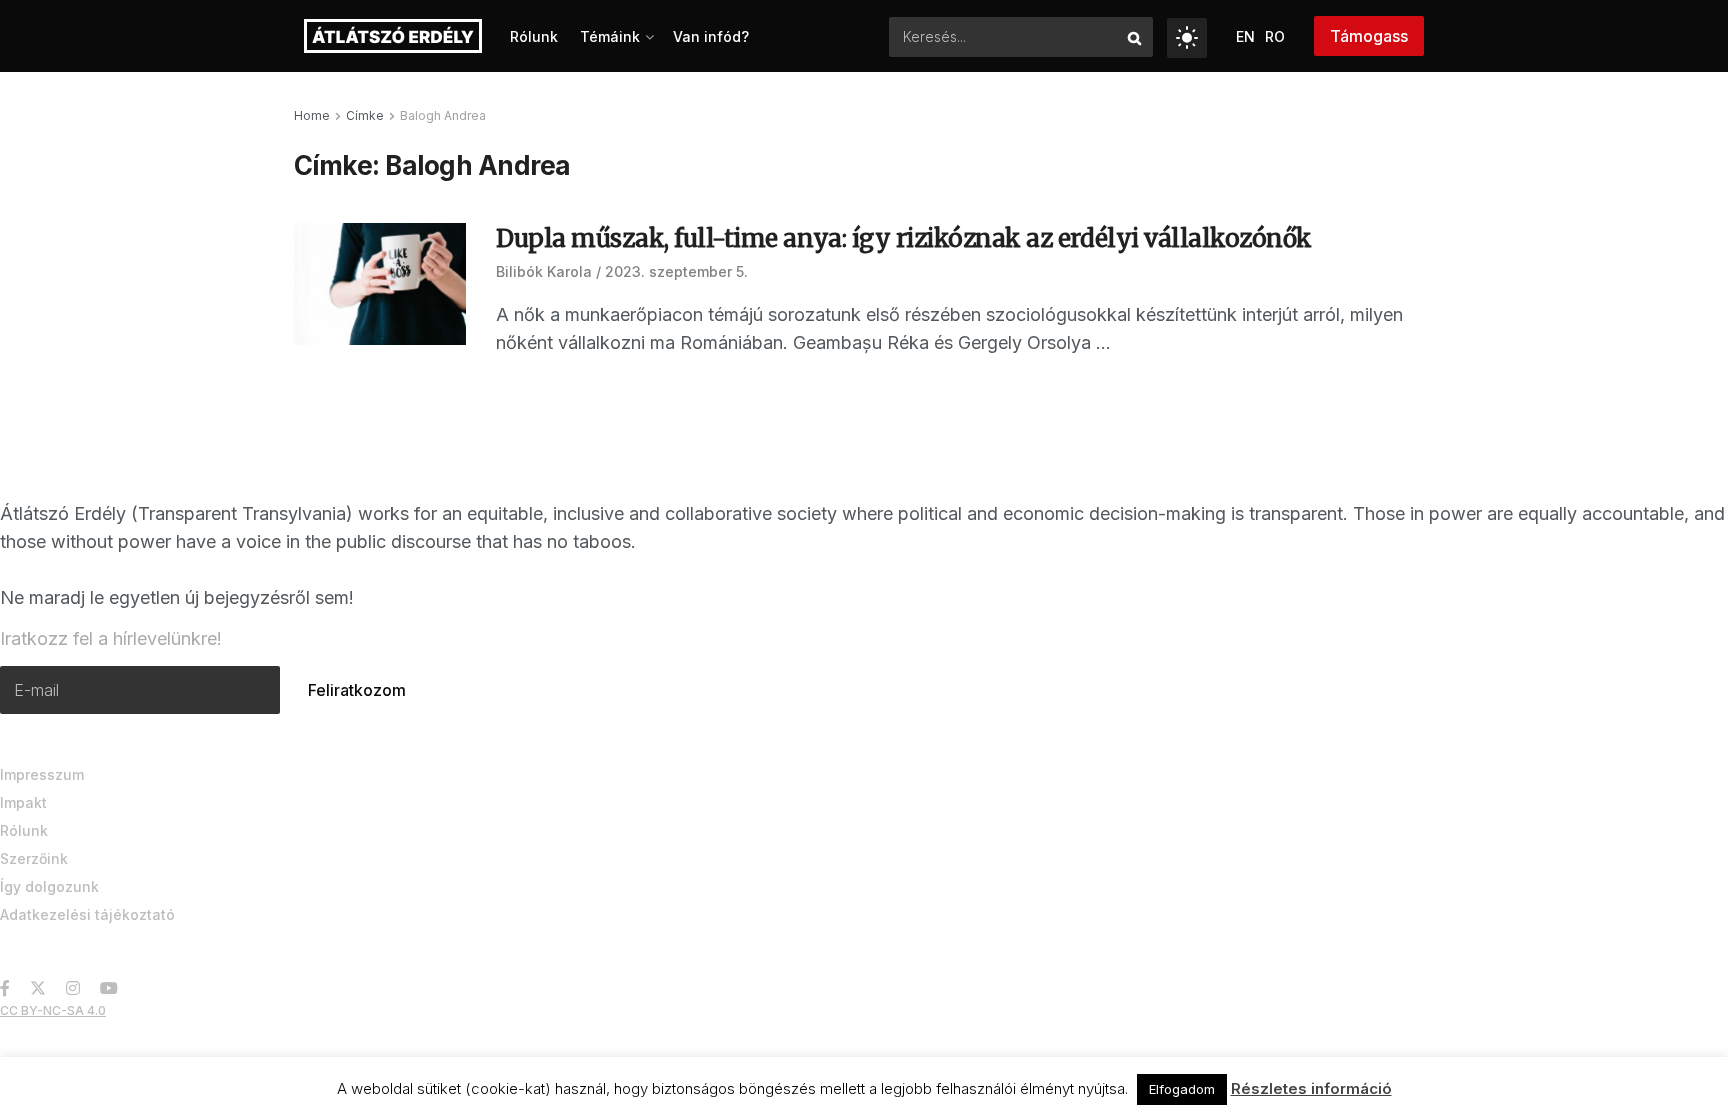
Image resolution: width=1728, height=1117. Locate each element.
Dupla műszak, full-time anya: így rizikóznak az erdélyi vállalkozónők (904, 238)
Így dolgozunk (49, 886)
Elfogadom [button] (1182, 1089)
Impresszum (42, 774)
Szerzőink (34, 858)
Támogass (1369, 36)
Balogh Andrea (443, 115)
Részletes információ (1311, 1088)
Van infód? (711, 36)
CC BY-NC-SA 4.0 (53, 1010)
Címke (365, 115)
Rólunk (534, 36)
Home (312, 115)
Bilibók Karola (544, 271)
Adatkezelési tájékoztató (87, 914)
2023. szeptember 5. (676, 271)
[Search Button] (1135, 37)
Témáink (610, 36)
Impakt (23, 802)
